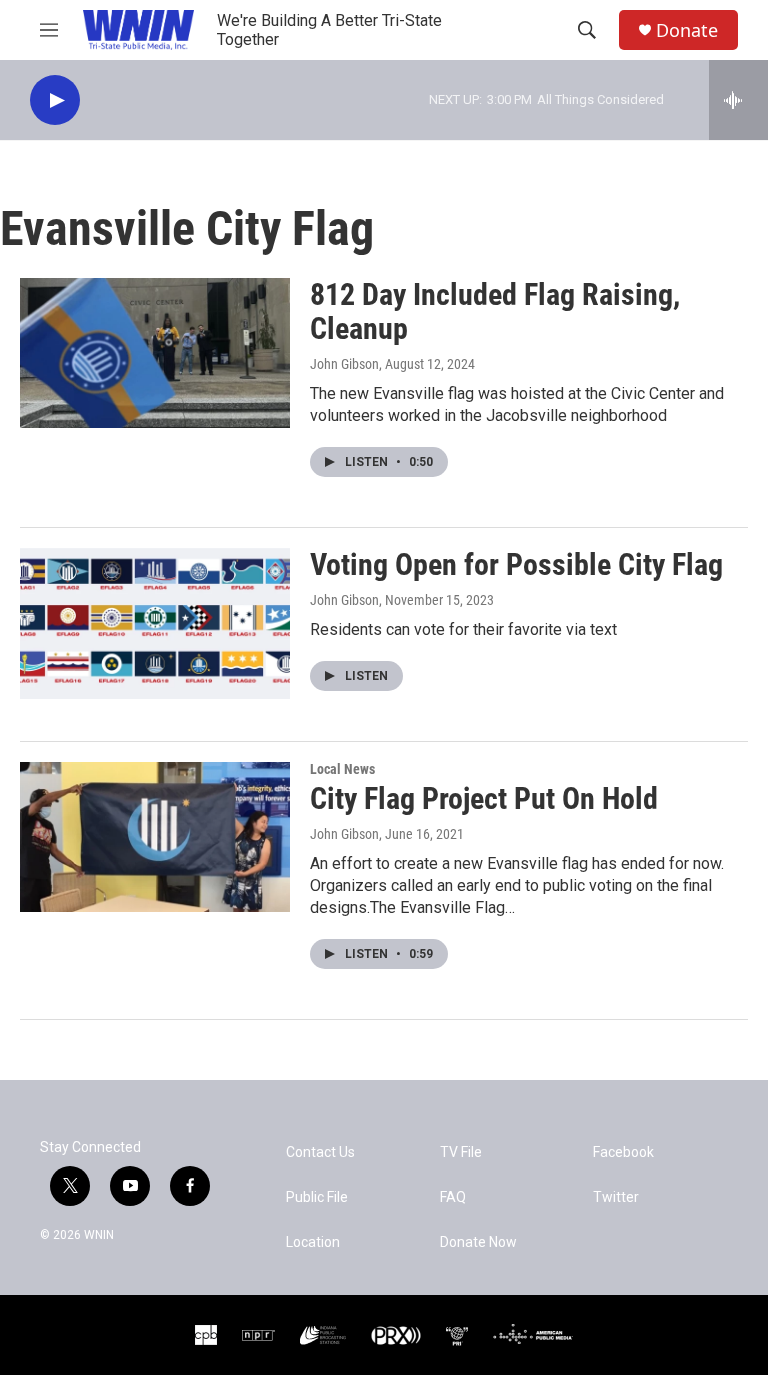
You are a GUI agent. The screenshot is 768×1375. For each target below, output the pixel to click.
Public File (317, 1197)
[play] (55, 100)
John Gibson (344, 364)
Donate (687, 30)
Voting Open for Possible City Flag (516, 564)
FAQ (453, 1197)
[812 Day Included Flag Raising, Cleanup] (155, 353)
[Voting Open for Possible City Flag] (155, 623)
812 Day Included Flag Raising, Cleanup (495, 312)
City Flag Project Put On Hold (484, 798)
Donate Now (478, 1242)
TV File (461, 1152)
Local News (342, 769)
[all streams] (738, 100)
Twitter (616, 1197)
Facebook (623, 1152)
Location (313, 1242)
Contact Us (320, 1152)
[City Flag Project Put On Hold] (155, 837)
